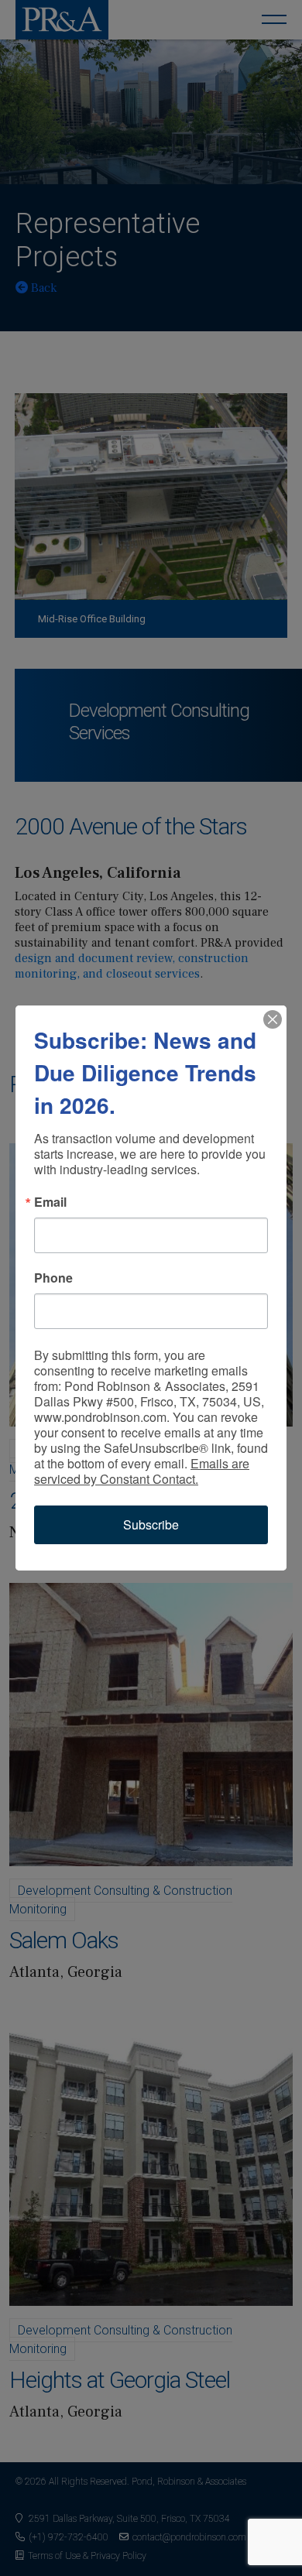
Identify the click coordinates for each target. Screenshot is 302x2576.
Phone (53, 1278)
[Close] (273, 1019)
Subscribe (151, 1524)
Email (50, 1202)
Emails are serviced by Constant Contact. (142, 1471)
